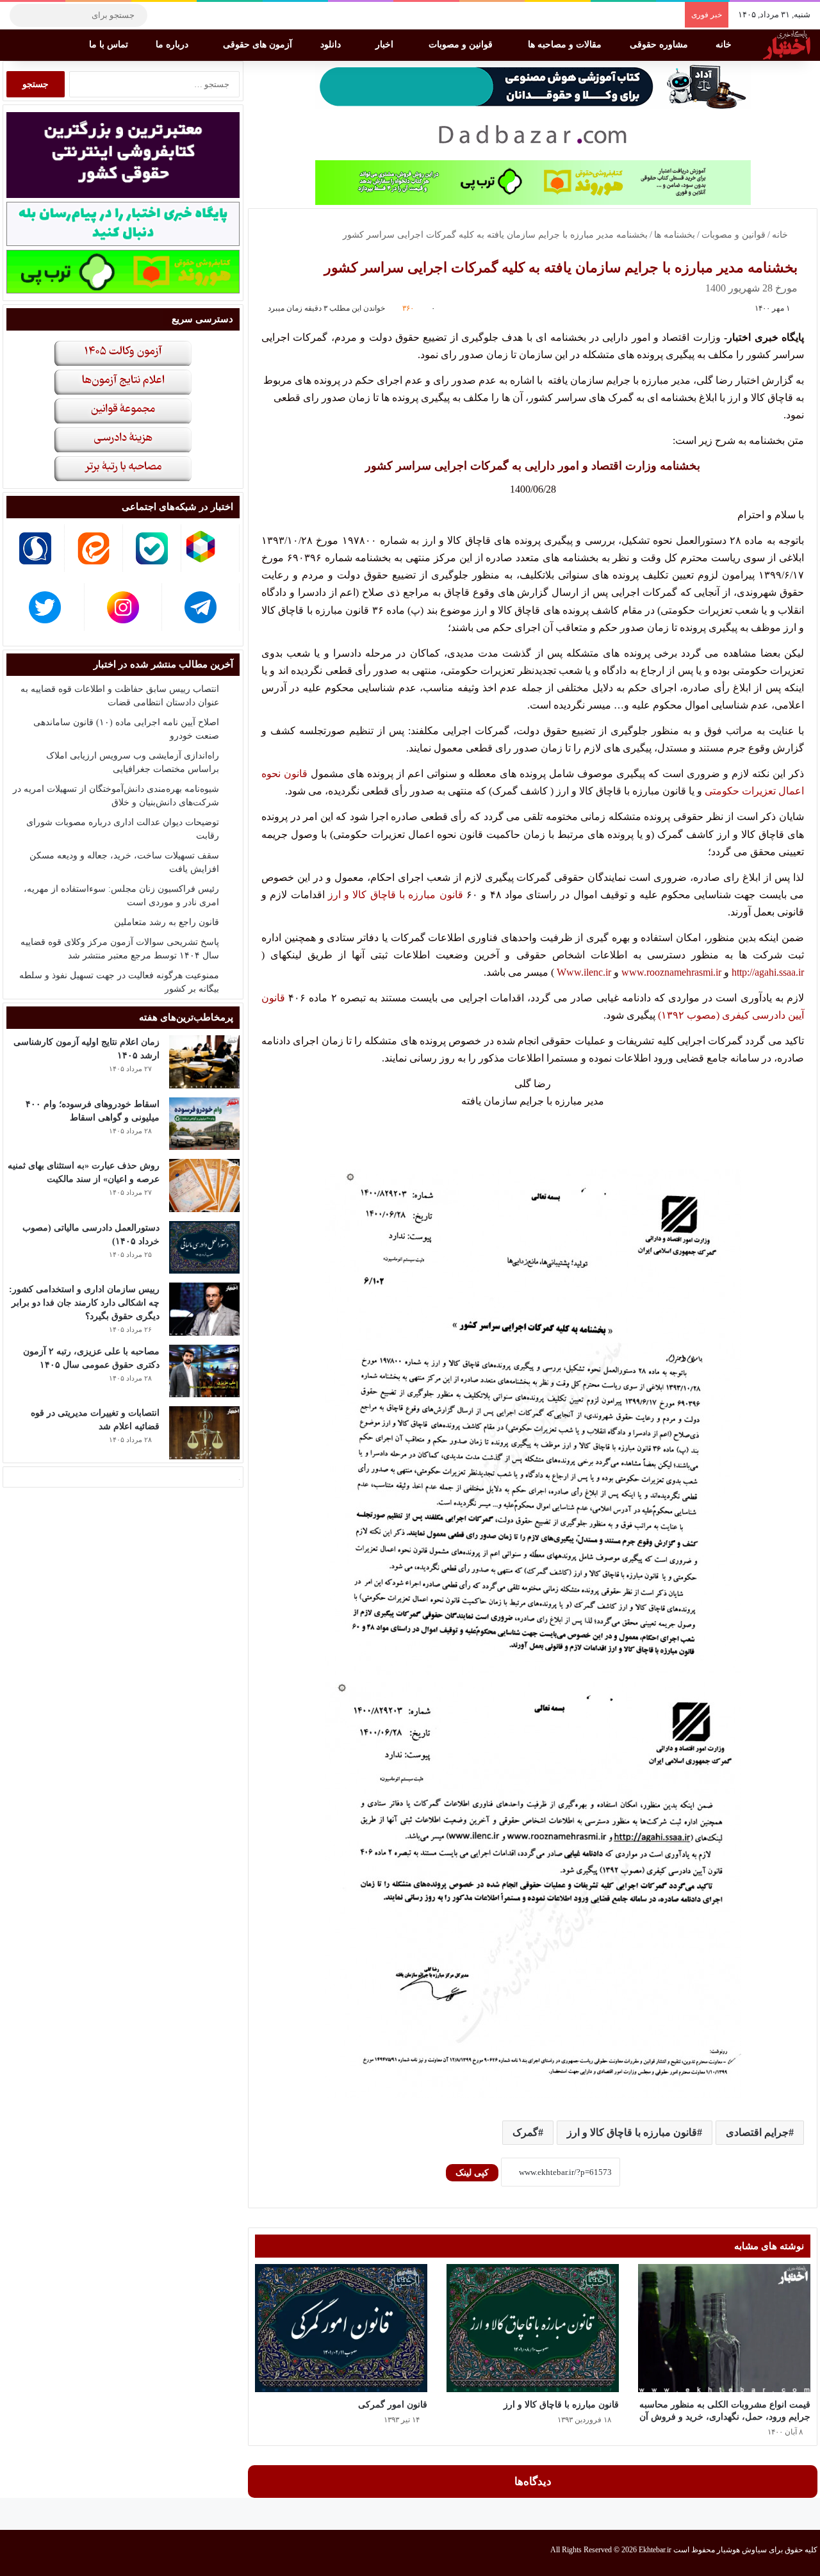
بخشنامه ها (675, 235)
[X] (202, 15)
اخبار (386, 45)
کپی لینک (472, 2173)
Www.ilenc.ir (584, 972)
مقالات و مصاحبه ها (566, 45)
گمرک (525, 2132)
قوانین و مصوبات (462, 45)
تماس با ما (110, 45)
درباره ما (173, 45)
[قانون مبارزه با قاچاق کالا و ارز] (533, 2328)
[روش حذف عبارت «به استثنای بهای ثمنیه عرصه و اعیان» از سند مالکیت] (204, 1185)
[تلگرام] (163, 15)
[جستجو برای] (22, 15)
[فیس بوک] (221, 15)
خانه (725, 45)
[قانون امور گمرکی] (341, 2328)
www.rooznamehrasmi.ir (671, 972)
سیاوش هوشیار (742, 2550)
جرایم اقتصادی (757, 2132)
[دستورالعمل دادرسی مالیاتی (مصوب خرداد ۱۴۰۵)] (204, 1248)
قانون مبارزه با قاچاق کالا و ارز (397, 895)
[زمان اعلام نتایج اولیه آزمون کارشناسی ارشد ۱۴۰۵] (204, 1062)
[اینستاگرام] (183, 15)
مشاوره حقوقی (660, 45)
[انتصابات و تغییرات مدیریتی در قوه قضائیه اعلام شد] (204, 1433)
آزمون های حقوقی (259, 45)
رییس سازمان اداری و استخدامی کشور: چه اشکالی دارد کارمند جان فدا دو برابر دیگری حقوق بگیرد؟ (84, 1303)
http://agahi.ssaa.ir (768, 972)
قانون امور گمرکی (393, 2405)
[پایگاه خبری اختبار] (787, 45)
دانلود (332, 45)
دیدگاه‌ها (533, 2482)
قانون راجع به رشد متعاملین (167, 922)
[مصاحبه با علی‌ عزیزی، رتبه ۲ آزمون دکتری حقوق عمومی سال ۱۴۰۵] (204, 1371)
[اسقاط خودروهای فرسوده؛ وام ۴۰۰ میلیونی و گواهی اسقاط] (204, 1124)
